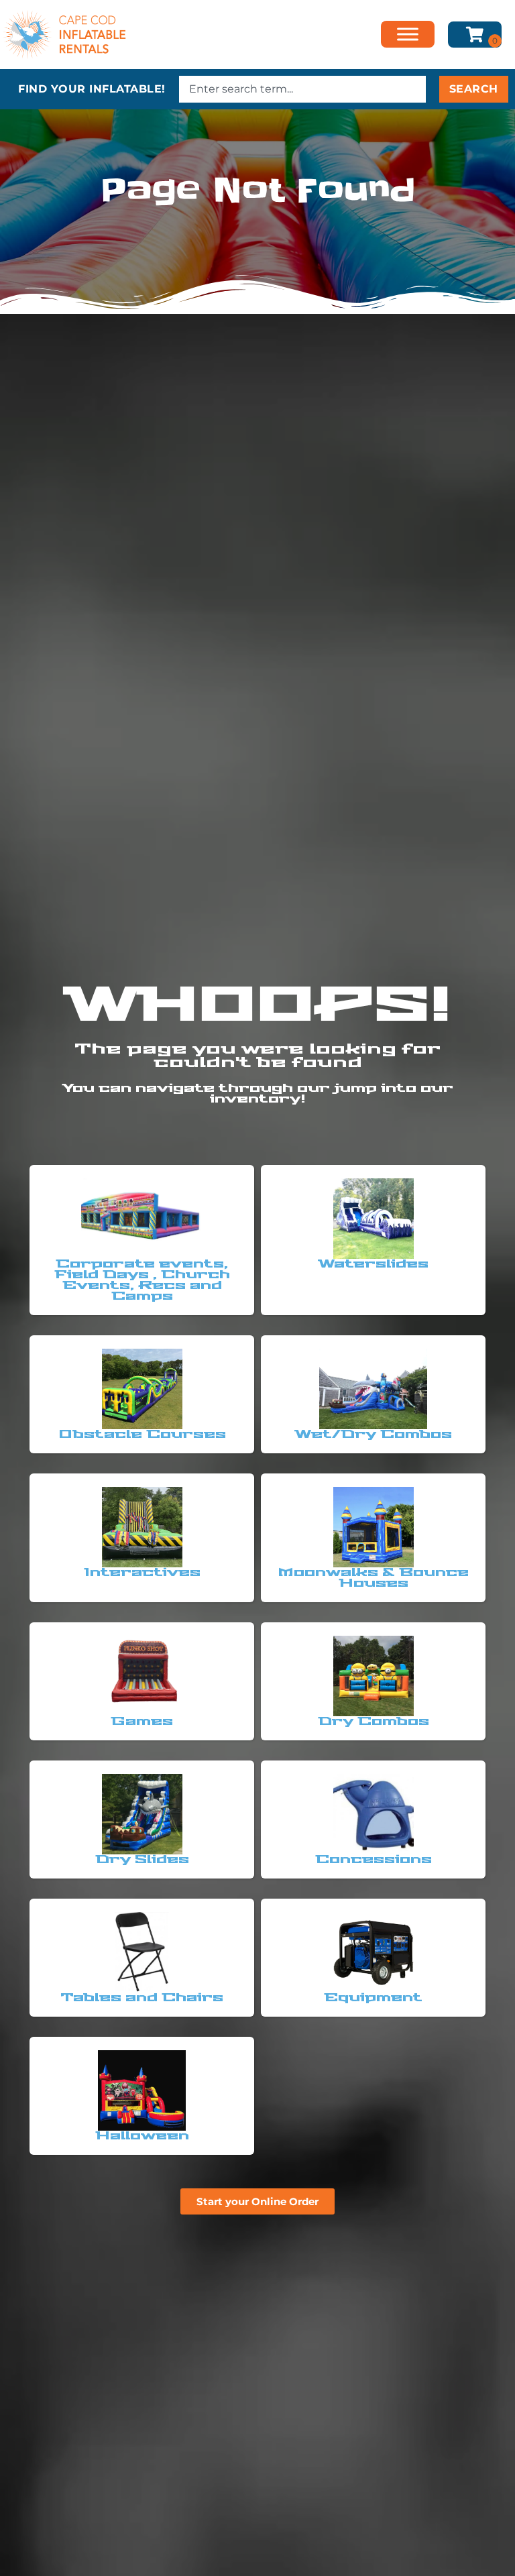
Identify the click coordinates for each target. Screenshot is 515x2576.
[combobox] (302, 89)
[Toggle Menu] (408, 35)
